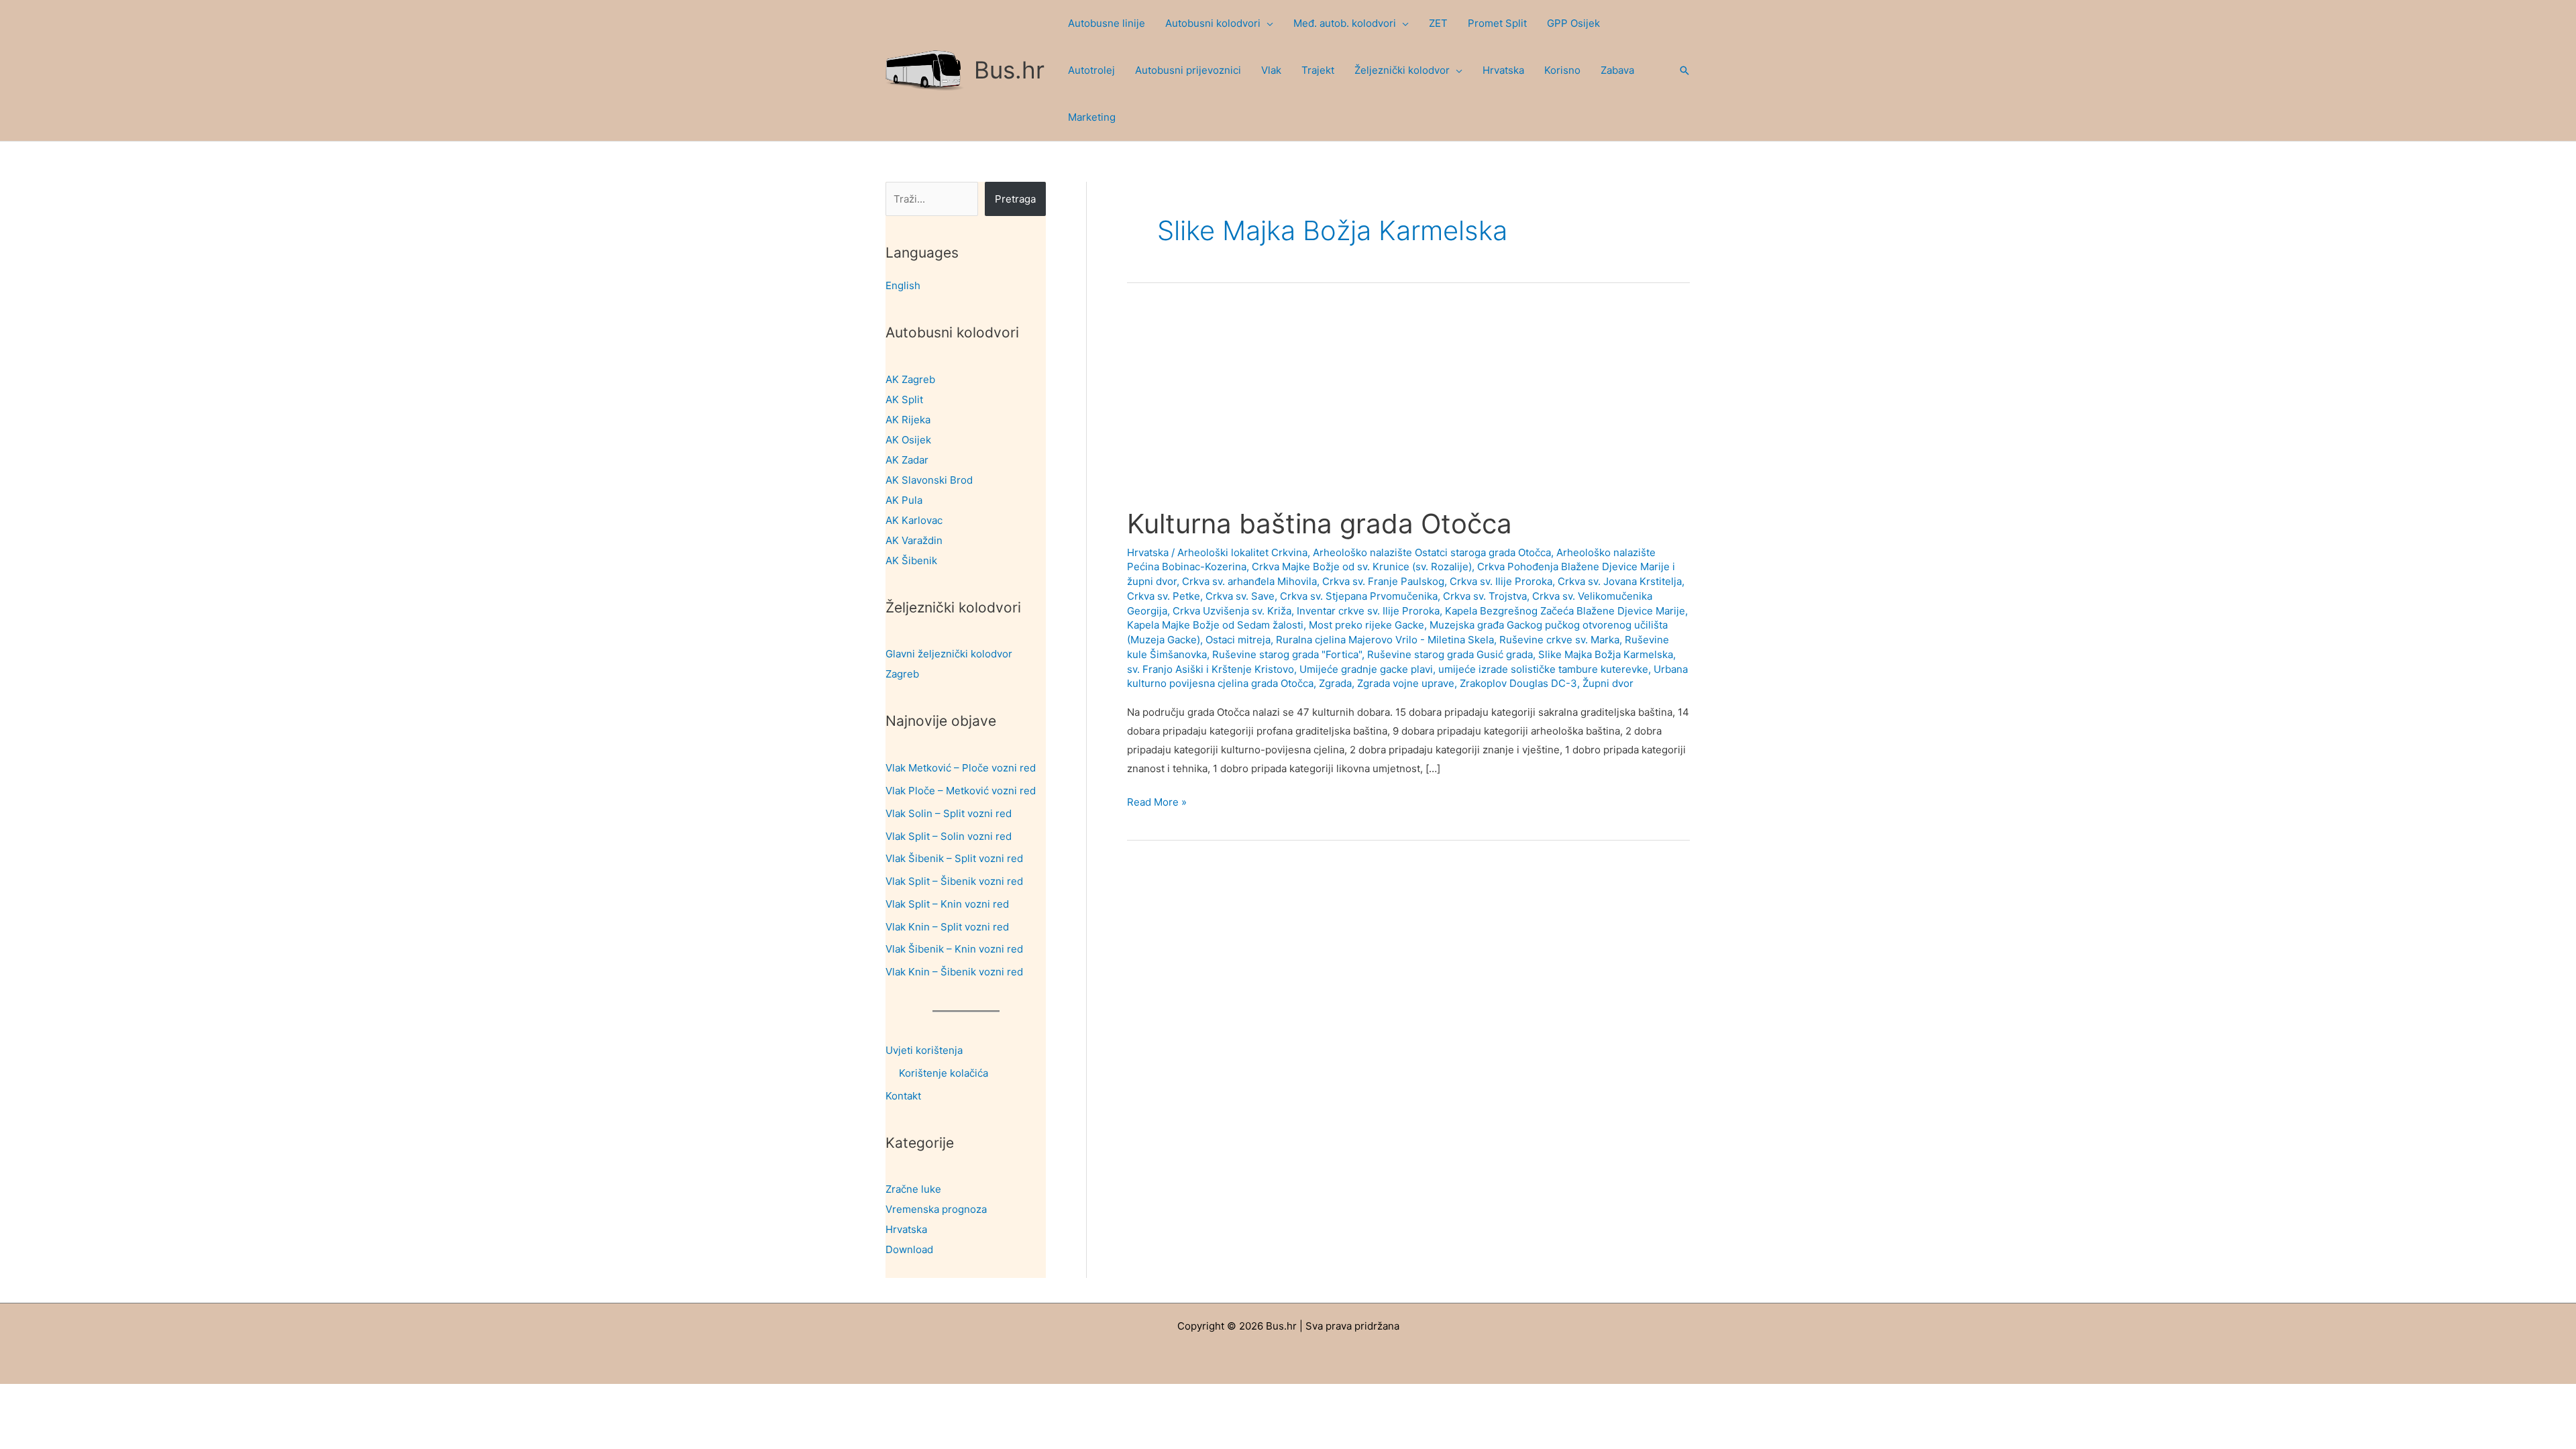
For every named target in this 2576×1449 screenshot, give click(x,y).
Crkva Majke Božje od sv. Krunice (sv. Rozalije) (1362, 567)
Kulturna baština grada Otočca (1320, 524)
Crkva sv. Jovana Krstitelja (1620, 581)
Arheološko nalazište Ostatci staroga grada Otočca (1432, 552)
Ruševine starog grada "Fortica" (1287, 654)
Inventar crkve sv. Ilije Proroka (1368, 611)
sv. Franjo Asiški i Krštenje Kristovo (1211, 669)
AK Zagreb (910, 379)
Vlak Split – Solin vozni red (949, 836)
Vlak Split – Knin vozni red (947, 904)
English (903, 285)
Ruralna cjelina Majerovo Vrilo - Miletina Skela (1385, 640)
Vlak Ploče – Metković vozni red (961, 791)
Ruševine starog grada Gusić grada (1450, 654)
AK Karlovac (914, 520)
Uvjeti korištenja (924, 1050)
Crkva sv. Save (1240, 596)
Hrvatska (906, 1229)
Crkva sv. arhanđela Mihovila (1249, 581)
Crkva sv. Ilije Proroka (1501, 581)
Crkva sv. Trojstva (1485, 596)
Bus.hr (1009, 70)
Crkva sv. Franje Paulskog (1383, 581)
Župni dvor (1608, 683)
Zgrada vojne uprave (1406, 683)
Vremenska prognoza (936, 1209)
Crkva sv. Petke (1164, 596)
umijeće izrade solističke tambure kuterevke (1543, 669)
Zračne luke (913, 1189)
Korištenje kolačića (944, 1073)
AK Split (904, 399)
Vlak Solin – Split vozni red (949, 813)
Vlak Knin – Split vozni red (947, 927)
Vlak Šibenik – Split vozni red (954, 858)
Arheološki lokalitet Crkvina (1242, 552)
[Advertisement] (1408, 408)
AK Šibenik (911, 560)
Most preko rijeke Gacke (1366, 625)
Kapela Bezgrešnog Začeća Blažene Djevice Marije (1565, 611)
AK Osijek (908, 440)
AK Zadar (907, 460)
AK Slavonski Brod (929, 480)
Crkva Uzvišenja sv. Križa (1232, 611)
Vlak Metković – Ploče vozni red (961, 768)
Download (909, 1249)
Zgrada (1335, 683)
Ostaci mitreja (1238, 640)
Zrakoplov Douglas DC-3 (1518, 683)
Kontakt (903, 1096)
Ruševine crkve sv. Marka (1559, 640)
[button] (1267, 23)
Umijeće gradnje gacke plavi (1366, 669)
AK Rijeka (908, 420)
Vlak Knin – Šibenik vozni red (954, 972)
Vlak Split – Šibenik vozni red (954, 881)
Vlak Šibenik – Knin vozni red (954, 949)
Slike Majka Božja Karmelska (1606, 654)
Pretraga (1015, 199)
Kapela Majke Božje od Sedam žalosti (1215, 625)
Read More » (1157, 803)
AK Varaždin (914, 540)
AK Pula (904, 500)
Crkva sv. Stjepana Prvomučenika (1359, 596)
